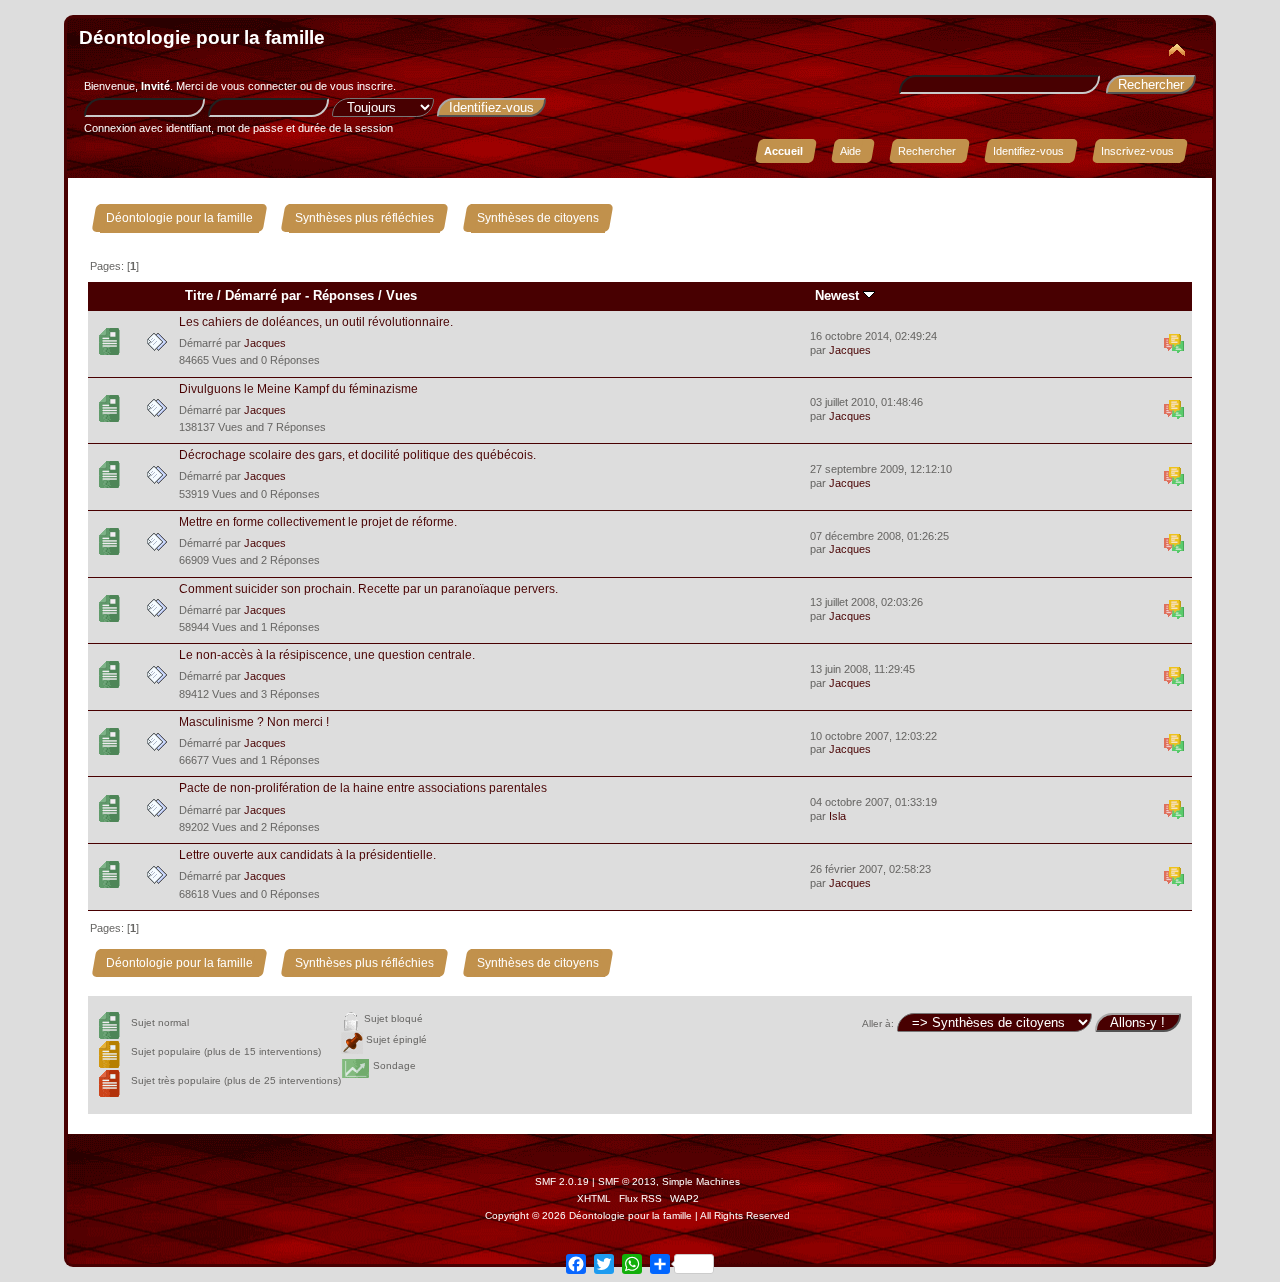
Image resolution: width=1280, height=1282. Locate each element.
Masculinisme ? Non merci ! (254, 722)
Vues (401, 295)
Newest (839, 295)
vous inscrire (361, 86)
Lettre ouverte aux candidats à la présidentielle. (307, 855)
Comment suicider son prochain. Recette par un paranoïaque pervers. (368, 589)
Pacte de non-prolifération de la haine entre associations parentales (363, 788)
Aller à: (878, 1023)
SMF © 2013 (627, 1181)
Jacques (265, 343)
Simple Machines (701, 1181)
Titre (199, 295)
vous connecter (259, 86)
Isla (837, 816)
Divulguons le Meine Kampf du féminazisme (298, 389)
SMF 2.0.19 (562, 1181)
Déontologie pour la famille (202, 37)
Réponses (343, 295)
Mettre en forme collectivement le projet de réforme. (318, 522)
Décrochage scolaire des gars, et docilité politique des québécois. (357, 455)
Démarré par (263, 295)
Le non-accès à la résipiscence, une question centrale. (327, 655)
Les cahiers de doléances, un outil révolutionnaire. (316, 322)
